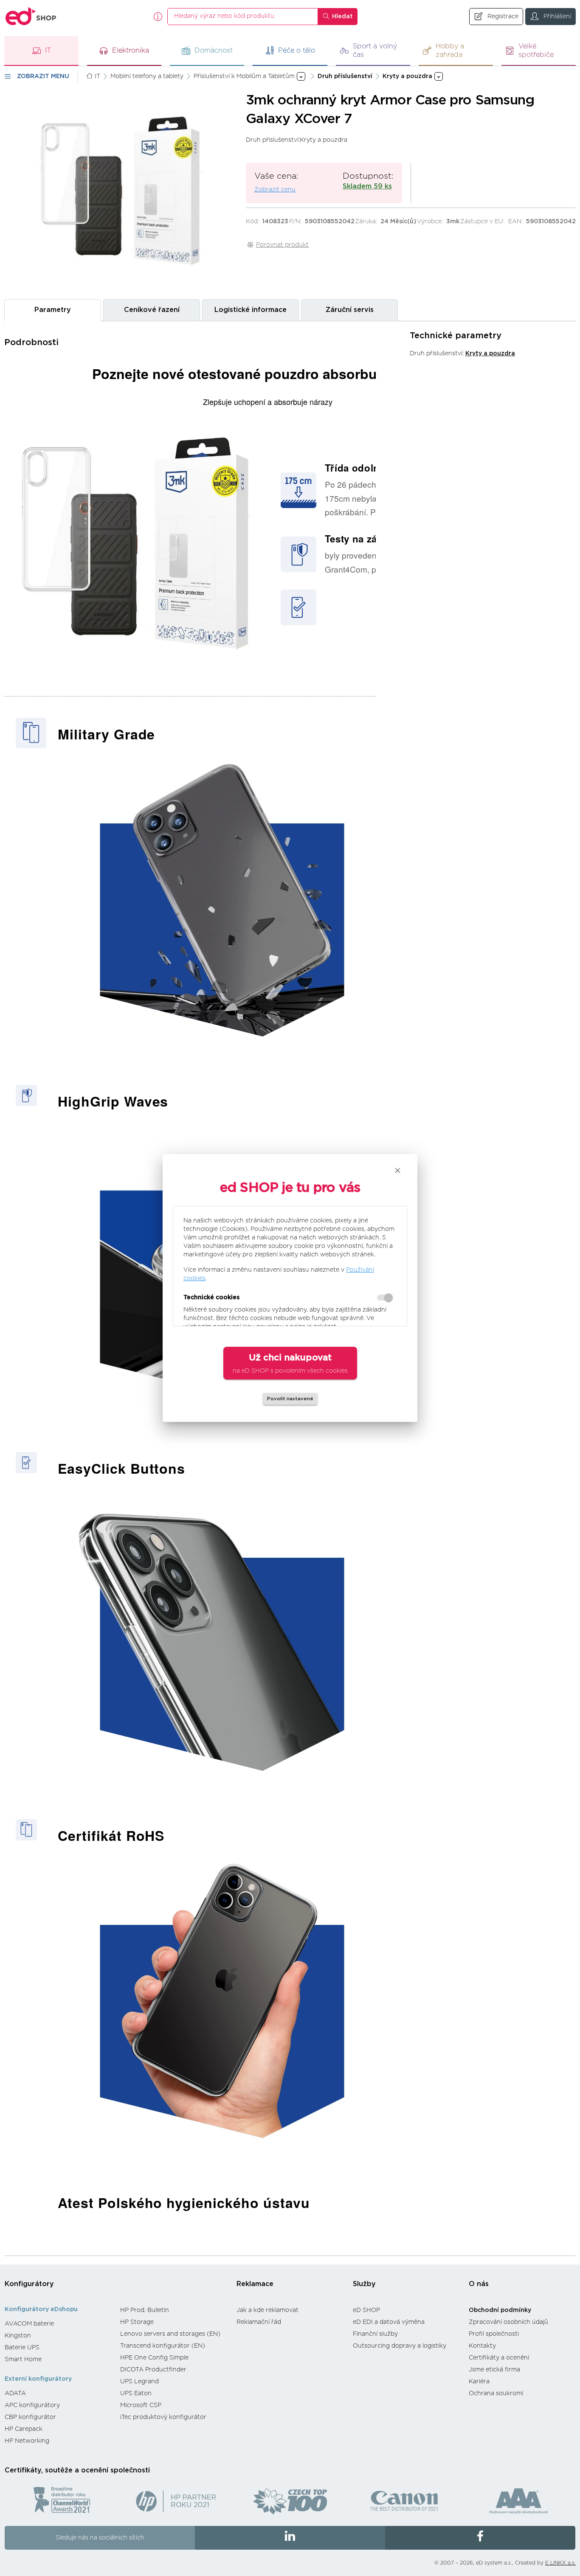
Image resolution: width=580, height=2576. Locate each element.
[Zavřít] (398, 1170)
